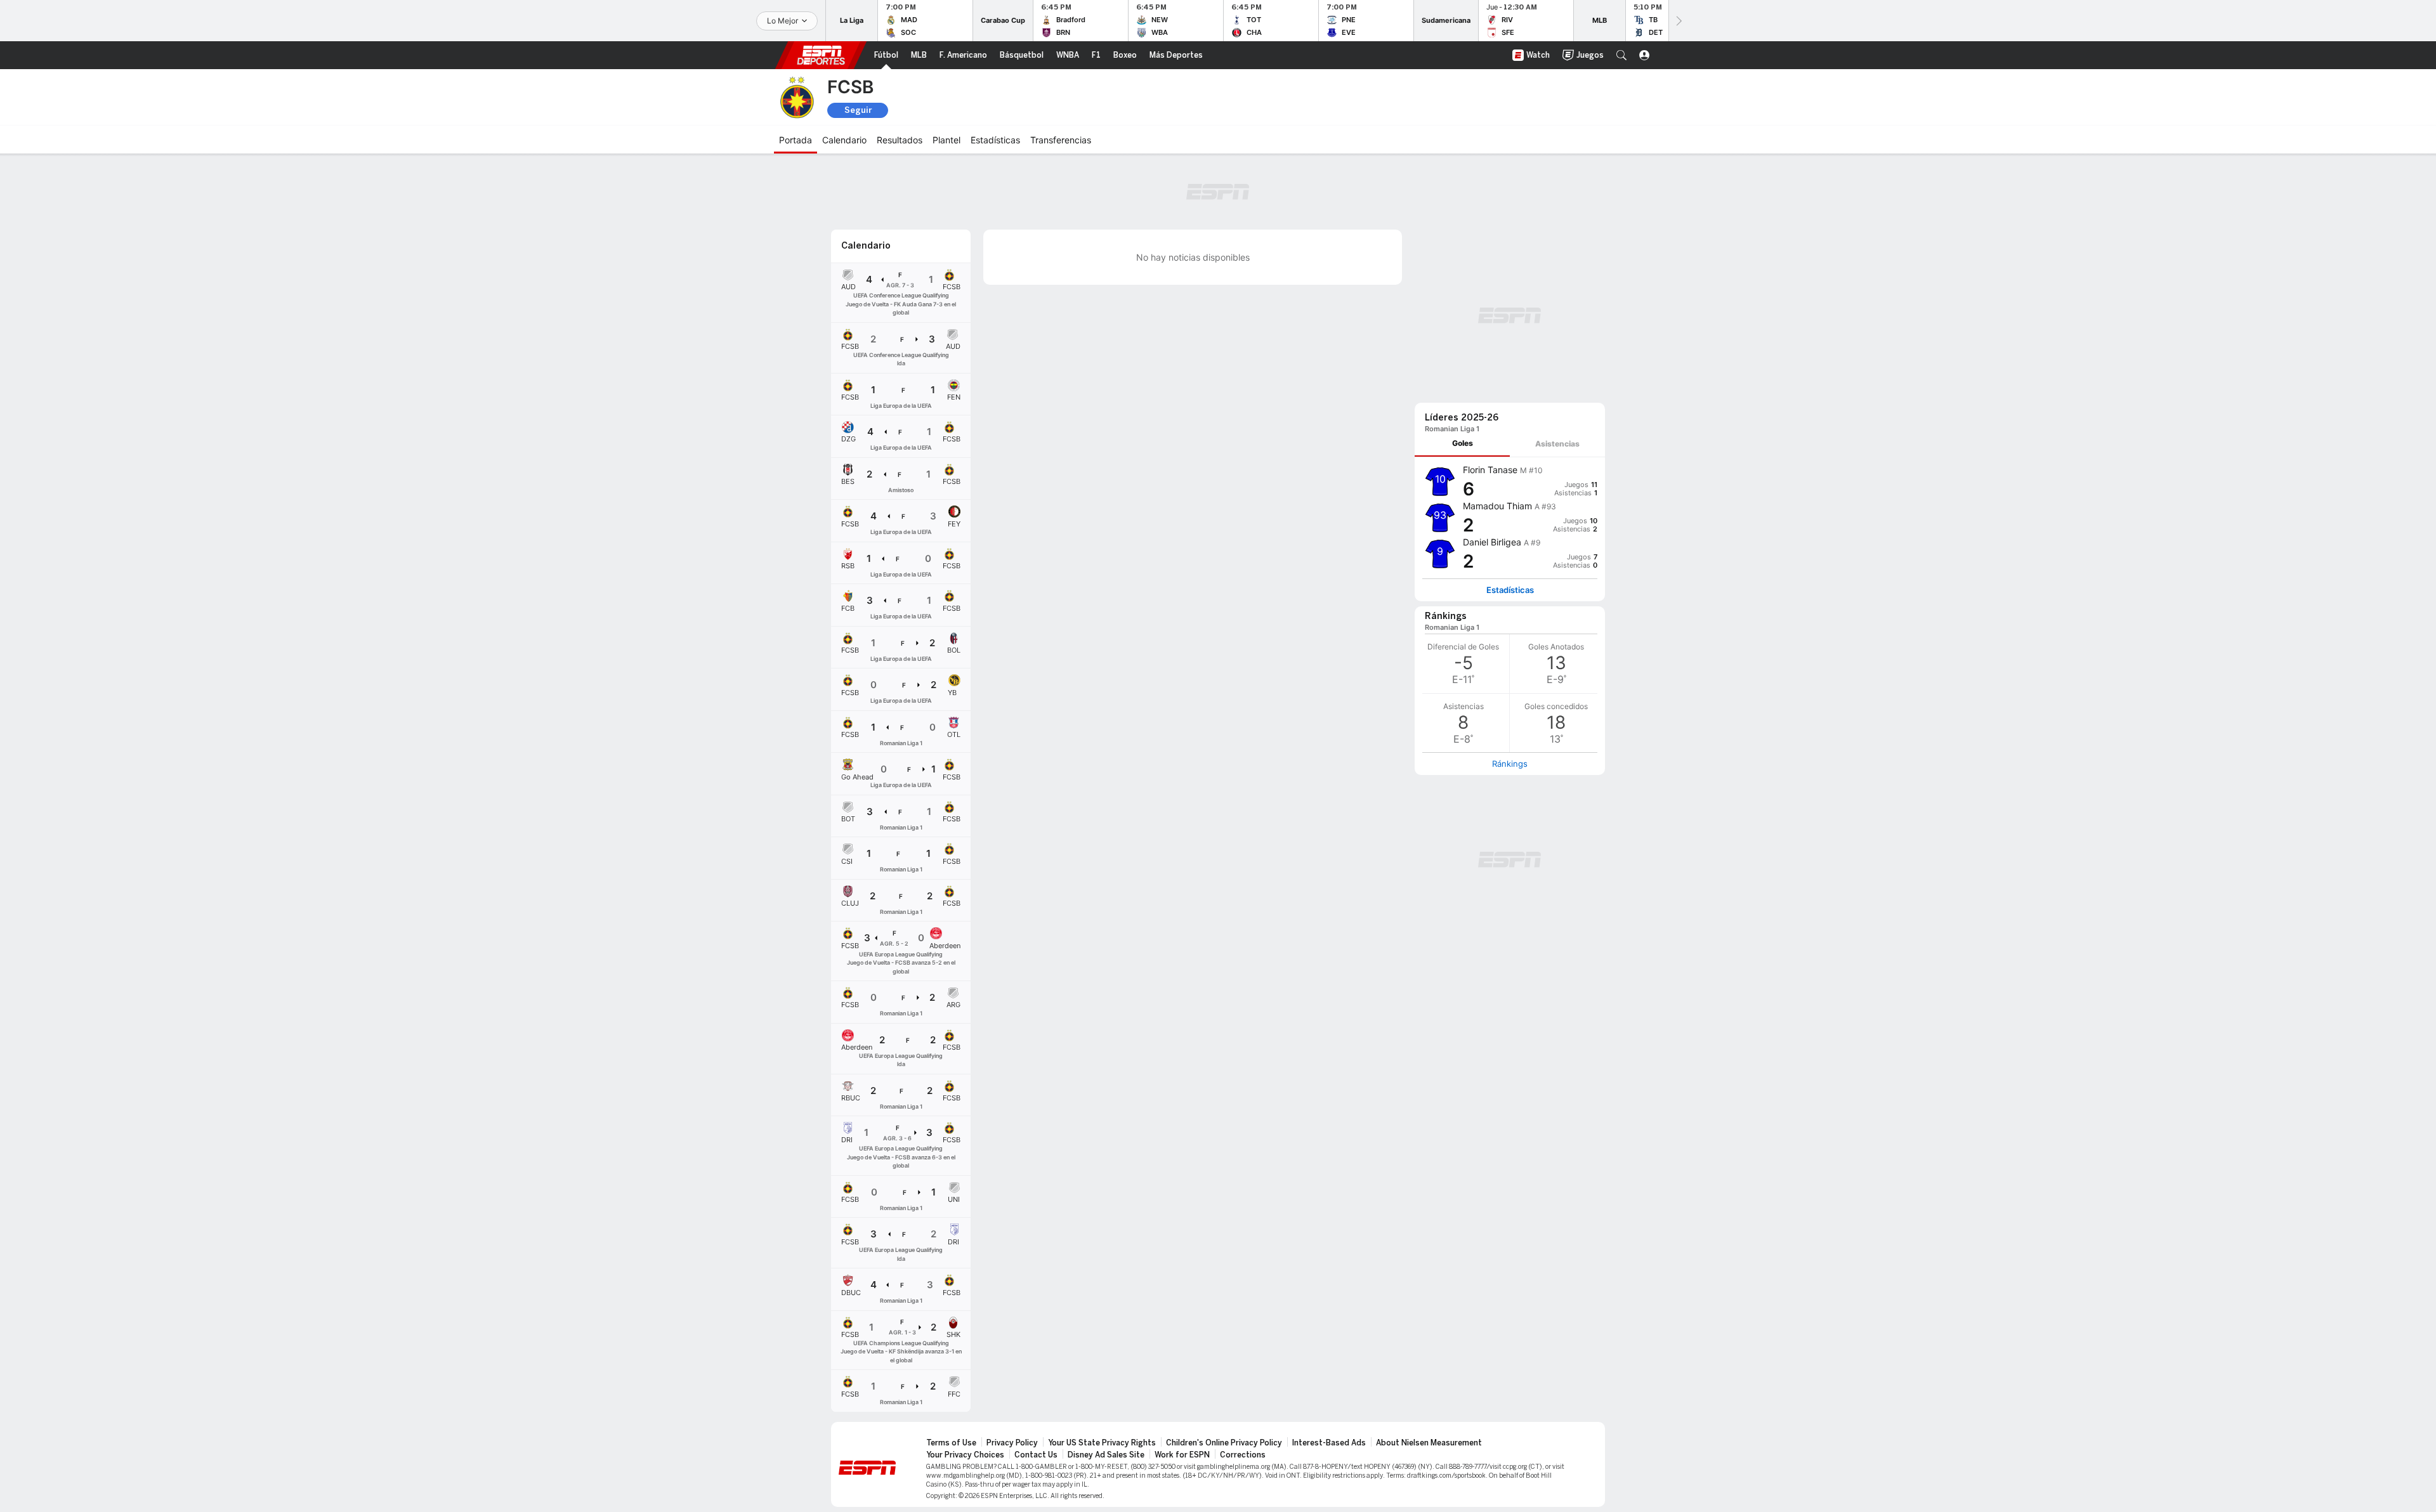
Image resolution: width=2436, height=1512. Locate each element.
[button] (1621, 55)
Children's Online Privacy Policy (1224, 1443)
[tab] (1462, 444)
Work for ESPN (1182, 1455)
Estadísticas (1510, 590)
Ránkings (1510, 764)
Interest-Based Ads (1329, 1443)
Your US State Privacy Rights (1102, 1443)
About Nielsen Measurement (1429, 1443)
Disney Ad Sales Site (1106, 1455)
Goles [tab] (1463, 443)
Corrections (1243, 1455)
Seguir (858, 110)
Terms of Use (951, 1443)
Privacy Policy (1012, 1443)
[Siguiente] (1678, 21)
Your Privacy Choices (965, 1455)
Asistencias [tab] (1557, 444)
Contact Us (1036, 1455)
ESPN (821, 55)
